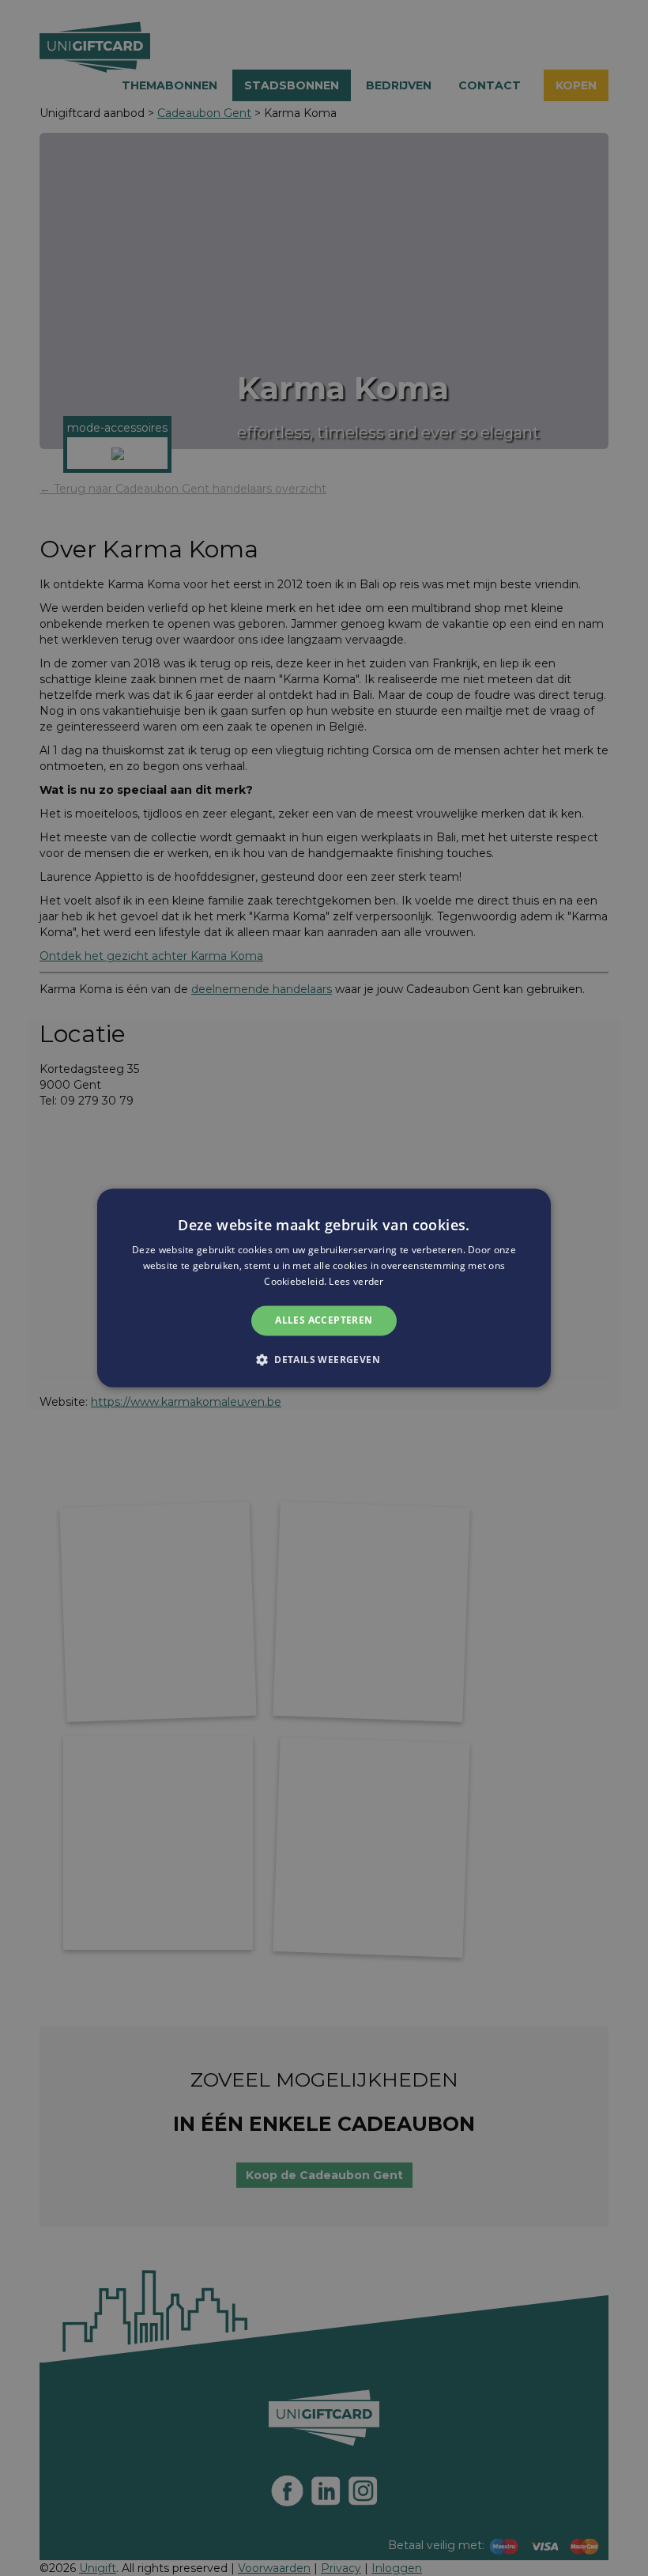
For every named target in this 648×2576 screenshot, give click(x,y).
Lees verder (356, 1281)
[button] (324, 1360)
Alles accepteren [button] (324, 1320)
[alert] (324, 1288)
